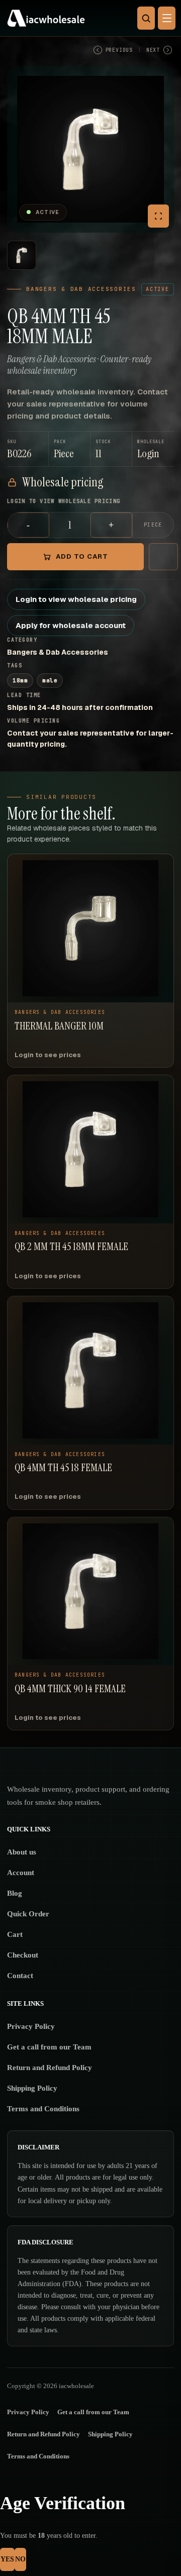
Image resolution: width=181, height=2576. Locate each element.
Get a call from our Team (49, 2047)
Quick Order (28, 1914)
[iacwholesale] (88, 18)
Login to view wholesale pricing (76, 599)
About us (22, 1852)
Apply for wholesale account (71, 625)
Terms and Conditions (43, 2109)
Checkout (23, 1955)
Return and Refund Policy (50, 2068)
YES (7, 2559)
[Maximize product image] (158, 216)
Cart (15, 1934)
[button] (153, 449)
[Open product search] (146, 18)
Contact (20, 1976)
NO (20, 2559)
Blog (15, 1893)
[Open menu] (167, 18)
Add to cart (82, 556)
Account (21, 1873)
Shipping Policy (32, 2088)
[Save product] (163, 557)
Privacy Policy (31, 2026)
